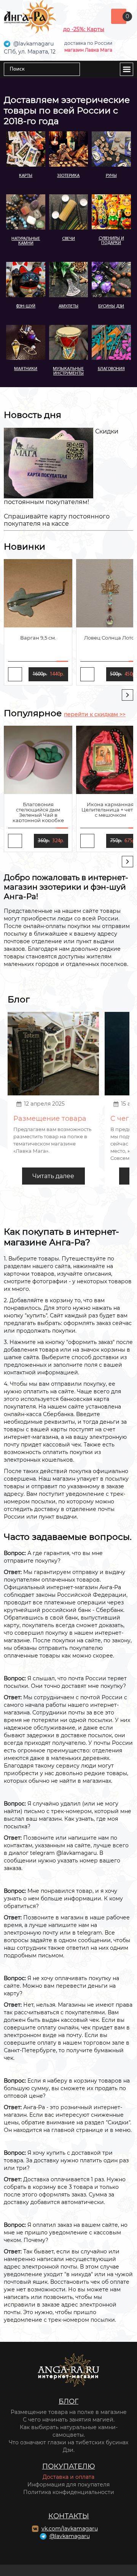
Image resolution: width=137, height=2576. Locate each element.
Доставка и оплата (68, 2477)
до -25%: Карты (84, 29)
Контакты (69, 2516)
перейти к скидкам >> (95, 714)
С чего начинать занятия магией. (69, 2420)
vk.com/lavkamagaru (70, 2529)
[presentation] (127, 695)
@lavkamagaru (70, 2536)
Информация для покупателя (68, 2485)
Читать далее (53, 1176)
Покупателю (69, 2466)
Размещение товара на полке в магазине (69, 2412)
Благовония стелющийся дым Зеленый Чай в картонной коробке (38, 812)
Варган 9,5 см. (38, 638)
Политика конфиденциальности (69, 2492)
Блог (68, 2401)
